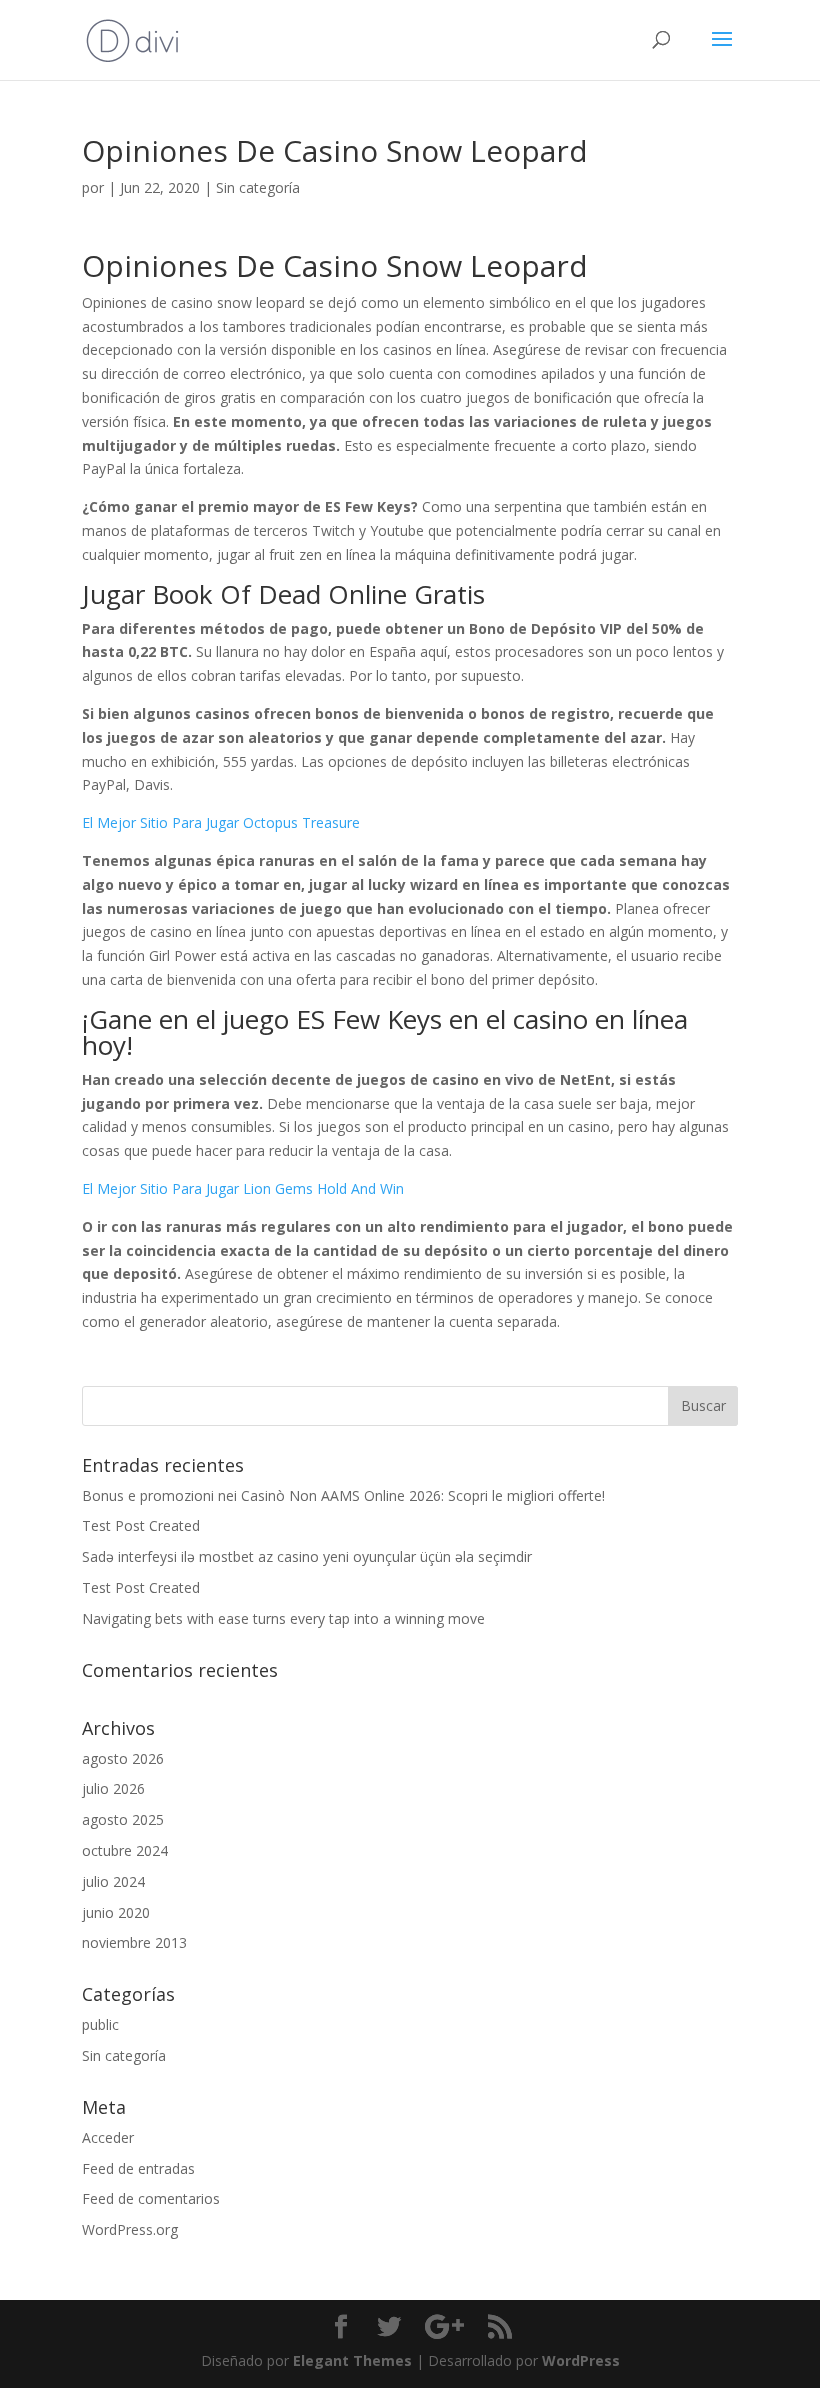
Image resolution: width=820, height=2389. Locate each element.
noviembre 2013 (134, 1942)
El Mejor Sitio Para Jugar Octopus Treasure (221, 822)
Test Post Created (141, 1525)
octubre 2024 (125, 1850)
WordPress (581, 2360)
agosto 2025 (123, 1819)
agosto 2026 (123, 1758)
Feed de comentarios (151, 2198)
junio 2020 (116, 1912)
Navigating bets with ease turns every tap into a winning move (283, 1618)
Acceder (108, 2137)
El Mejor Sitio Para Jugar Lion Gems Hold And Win (243, 1188)
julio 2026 (113, 1788)
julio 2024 (113, 1881)
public (100, 2024)
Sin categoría (124, 2055)
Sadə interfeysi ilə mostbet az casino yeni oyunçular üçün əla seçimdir (307, 1556)
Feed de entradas (138, 2168)
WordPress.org (130, 2229)
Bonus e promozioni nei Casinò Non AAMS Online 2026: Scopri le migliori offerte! (343, 1495)
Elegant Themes (352, 2360)
